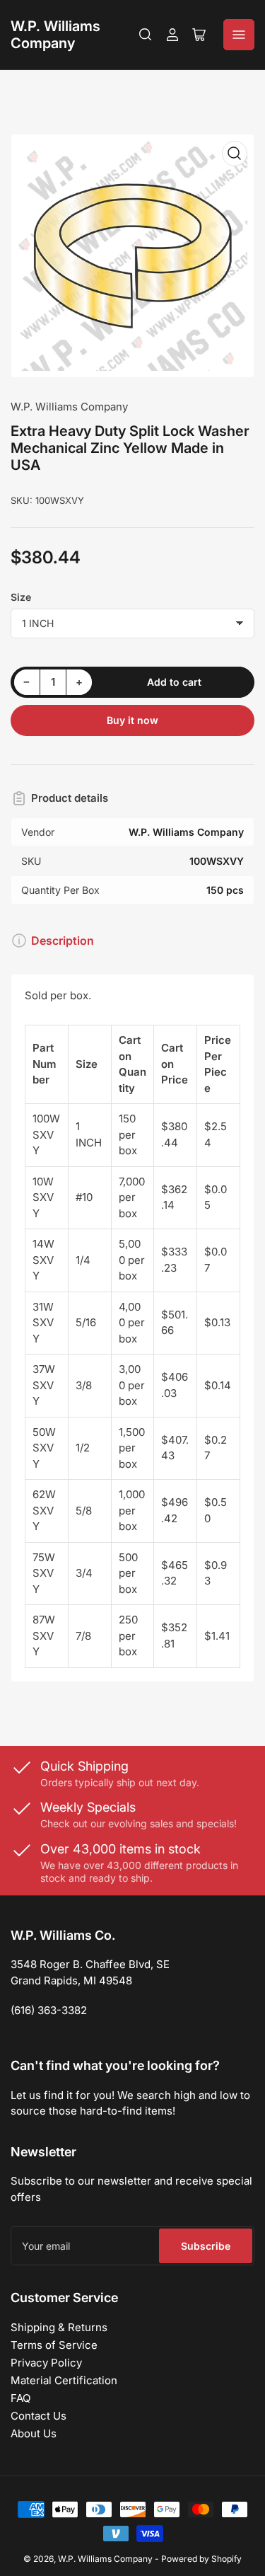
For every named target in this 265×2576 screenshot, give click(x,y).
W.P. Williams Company (55, 35)
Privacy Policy (46, 2363)
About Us (34, 2433)
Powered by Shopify (201, 2559)
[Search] (146, 35)
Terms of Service (54, 2345)
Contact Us (39, 2416)
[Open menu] (239, 35)
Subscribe (206, 2246)
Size (21, 597)
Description (63, 941)
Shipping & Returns (59, 2327)
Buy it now (132, 720)
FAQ (20, 2398)
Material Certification (64, 2380)
